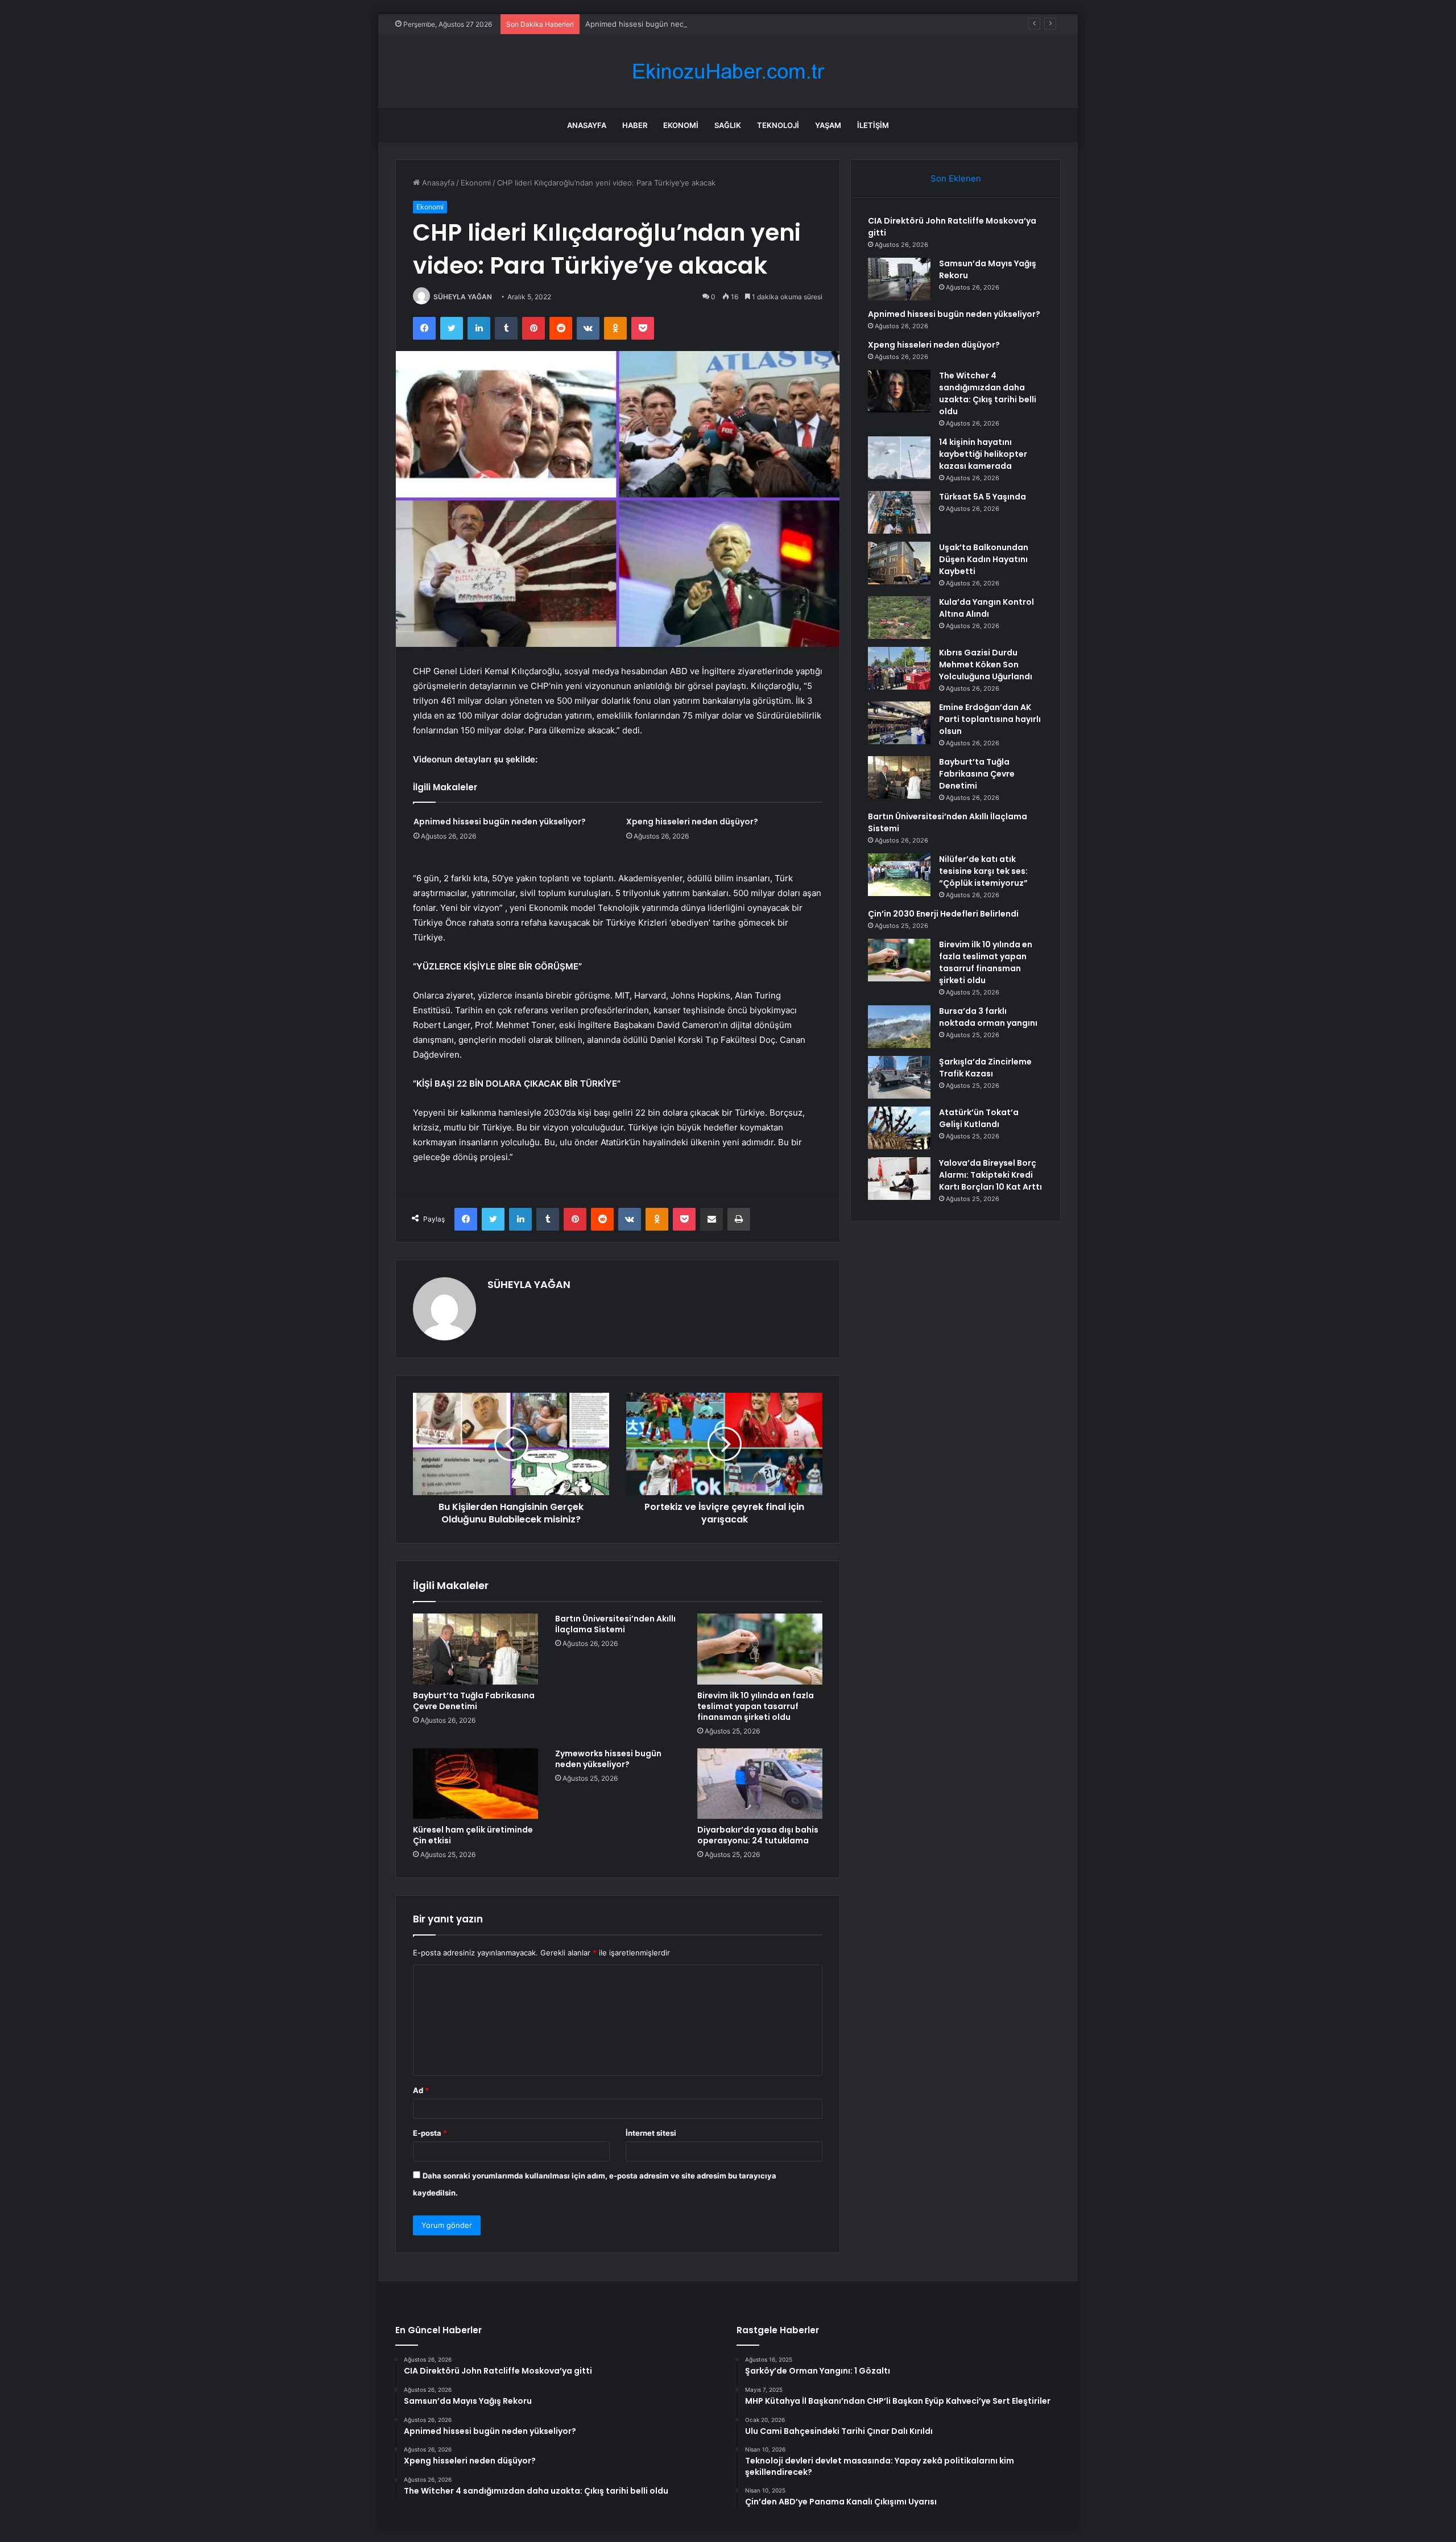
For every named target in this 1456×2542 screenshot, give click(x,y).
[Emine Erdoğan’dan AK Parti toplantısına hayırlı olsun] (899, 723)
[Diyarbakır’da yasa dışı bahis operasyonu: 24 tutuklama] (760, 1784)
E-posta (430, 2133)
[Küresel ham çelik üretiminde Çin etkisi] (475, 1784)
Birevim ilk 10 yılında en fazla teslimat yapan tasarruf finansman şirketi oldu (756, 1706)
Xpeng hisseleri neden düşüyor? (692, 822)
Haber (635, 125)
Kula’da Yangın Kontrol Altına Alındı (986, 608)
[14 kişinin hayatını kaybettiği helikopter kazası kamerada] (899, 458)
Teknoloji (778, 125)
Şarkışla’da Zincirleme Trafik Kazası (985, 1068)
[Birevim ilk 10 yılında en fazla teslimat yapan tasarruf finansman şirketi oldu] (760, 1649)
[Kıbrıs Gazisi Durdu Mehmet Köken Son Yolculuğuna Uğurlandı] (899, 668)
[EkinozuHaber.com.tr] (728, 71)
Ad (421, 2090)
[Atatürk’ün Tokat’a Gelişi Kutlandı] (899, 1128)
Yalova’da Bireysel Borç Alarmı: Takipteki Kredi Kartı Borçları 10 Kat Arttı (990, 1175)
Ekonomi (681, 125)
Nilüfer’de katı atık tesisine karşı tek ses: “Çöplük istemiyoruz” (983, 871)
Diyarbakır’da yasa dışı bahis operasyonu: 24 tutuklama (758, 1835)
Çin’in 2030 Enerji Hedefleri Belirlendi (943, 914)
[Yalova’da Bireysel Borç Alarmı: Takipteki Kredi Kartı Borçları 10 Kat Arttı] (899, 1179)
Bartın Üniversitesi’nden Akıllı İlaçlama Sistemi (615, 1624)
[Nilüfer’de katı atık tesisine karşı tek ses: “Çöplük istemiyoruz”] (899, 875)
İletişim (873, 125)
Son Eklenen (956, 178)
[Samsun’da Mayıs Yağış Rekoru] (899, 279)
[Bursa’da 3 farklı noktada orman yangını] (899, 1027)
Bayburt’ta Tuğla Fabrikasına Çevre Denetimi (474, 1701)
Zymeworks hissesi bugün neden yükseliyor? (608, 1759)
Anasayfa (587, 125)
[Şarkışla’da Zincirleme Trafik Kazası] (899, 1077)
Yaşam (828, 125)
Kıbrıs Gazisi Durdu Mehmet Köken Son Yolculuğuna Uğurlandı (986, 665)
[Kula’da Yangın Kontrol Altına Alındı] (899, 618)
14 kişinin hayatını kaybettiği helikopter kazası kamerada (983, 454)
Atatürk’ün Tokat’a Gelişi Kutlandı (979, 1118)
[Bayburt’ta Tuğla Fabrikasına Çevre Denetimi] (475, 1649)
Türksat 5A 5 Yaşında (983, 497)
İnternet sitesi (651, 2133)
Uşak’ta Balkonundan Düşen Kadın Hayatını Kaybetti (984, 559)
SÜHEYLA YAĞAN (463, 297)
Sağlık (728, 125)
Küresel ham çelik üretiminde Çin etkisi (473, 1835)
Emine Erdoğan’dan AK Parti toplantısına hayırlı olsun (990, 719)
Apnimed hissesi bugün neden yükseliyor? (660, 24)
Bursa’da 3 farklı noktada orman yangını (988, 1017)
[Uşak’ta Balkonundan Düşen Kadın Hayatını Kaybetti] (899, 563)
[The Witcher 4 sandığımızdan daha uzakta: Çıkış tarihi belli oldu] (899, 391)
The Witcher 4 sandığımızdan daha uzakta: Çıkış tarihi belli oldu (988, 393)
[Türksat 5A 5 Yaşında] (899, 512)
